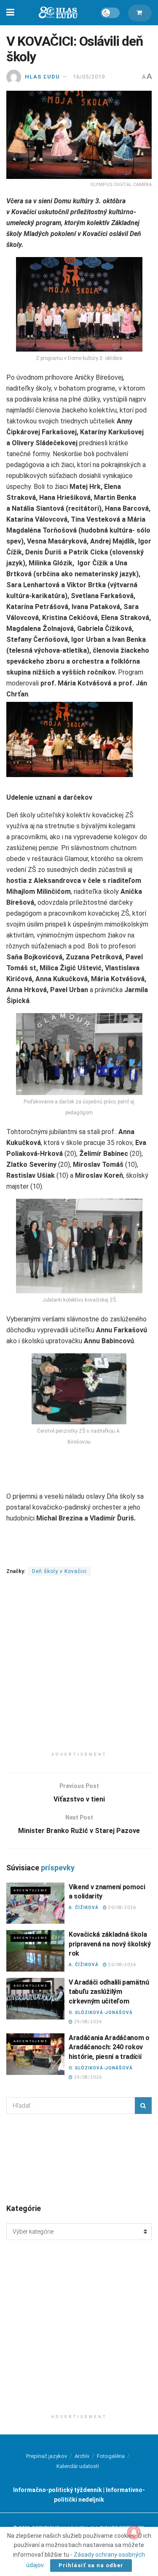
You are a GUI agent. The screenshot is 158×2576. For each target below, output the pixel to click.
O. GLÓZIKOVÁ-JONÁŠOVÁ (101, 2013)
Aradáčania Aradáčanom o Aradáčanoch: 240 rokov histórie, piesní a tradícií (109, 2047)
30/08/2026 (122, 1908)
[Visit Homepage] (58, 13)
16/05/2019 (89, 77)
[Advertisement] (79, 1669)
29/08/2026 (87, 2022)
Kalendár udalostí (78, 2466)
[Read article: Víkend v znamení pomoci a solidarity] (35, 1903)
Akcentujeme (31, 1890)
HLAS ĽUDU (42, 77)
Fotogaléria (111, 2456)
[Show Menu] (10, 13)
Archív (82, 2456)
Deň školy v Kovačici (59, 1571)
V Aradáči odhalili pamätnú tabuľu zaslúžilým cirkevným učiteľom (109, 1992)
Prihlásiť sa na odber (91, 2565)
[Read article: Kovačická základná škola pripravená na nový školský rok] (35, 1951)
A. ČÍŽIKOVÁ (84, 1908)
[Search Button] (143, 2106)
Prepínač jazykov (47, 2456)
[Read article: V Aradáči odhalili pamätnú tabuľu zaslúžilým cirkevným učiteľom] (35, 1999)
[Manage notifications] (134, 2532)
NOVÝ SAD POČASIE (79, 2158)
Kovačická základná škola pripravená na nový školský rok (110, 1944)
